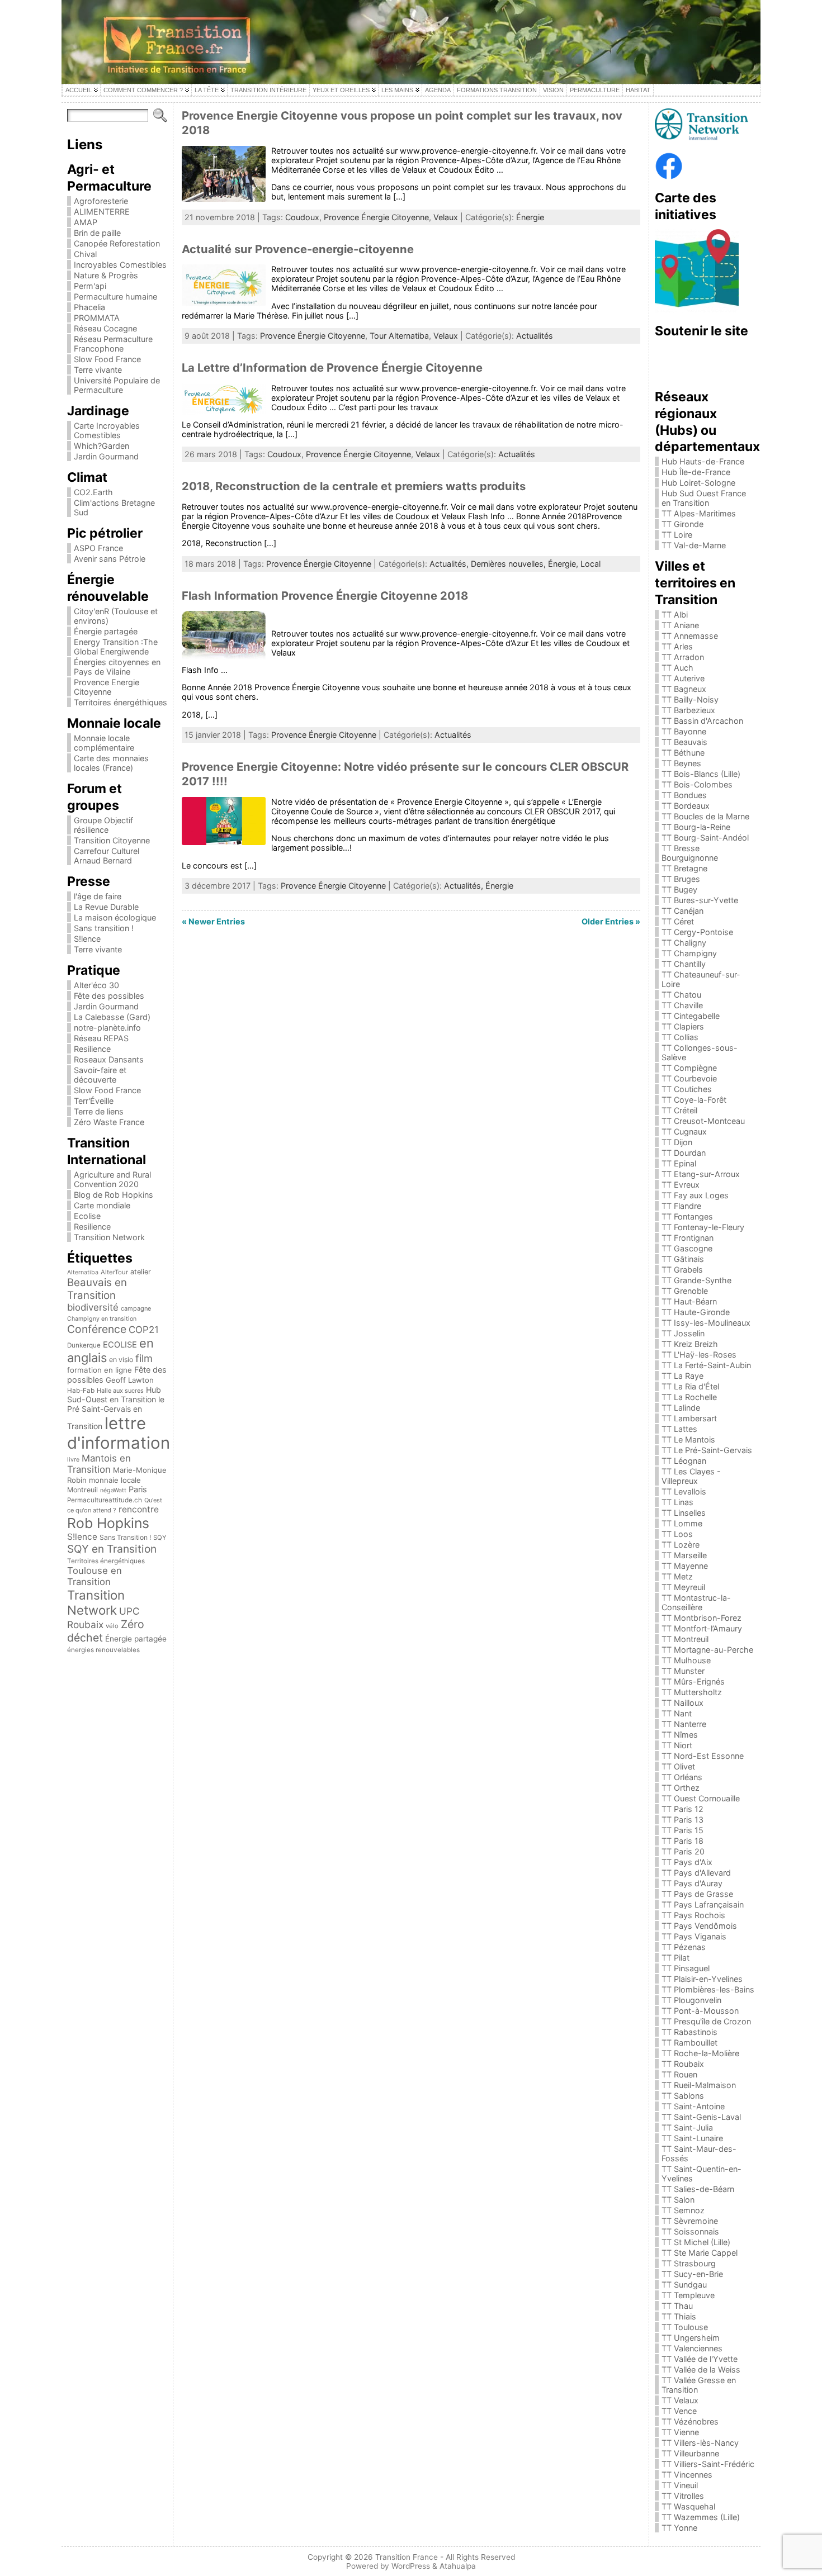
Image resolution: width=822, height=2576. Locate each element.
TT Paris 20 (683, 1851)
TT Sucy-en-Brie (692, 2274)
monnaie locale (115, 1480)
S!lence (87, 939)
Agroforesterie (101, 201)
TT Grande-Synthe (696, 1280)
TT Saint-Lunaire (692, 2138)
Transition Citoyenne (112, 840)
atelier (141, 1272)
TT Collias (680, 1037)
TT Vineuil (680, 2485)
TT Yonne (679, 2528)
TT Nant (677, 1713)
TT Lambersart (689, 1418)
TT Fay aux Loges (695, 1195)
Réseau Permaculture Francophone (113, 344)
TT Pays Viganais (694, 1936)
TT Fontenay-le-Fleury (703, 1227)
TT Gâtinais (683, 1259)
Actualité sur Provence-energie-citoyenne (298, 249)
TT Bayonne (684, 731)
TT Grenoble (685, 1291)
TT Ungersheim (691, 2338)
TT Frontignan (688, 1238)
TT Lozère (681, 1545)
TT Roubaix (683, 2064)
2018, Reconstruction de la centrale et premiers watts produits (354, 486)
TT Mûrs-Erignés (693, 1681)
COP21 (144, 1330)
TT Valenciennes (692, 2348)
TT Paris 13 (682, 1820)
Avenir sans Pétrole (110, 559)
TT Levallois (684, 1491)
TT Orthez (681, 1788)
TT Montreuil (685, 1639)
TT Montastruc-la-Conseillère (696, 1602)
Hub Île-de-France (696, 472)
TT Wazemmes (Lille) (701, 2517)
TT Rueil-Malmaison (699, 2085)
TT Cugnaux (684, 1132)
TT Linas (677, 1502)
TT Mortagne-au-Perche (707, 1650)
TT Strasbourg (689, 2263)
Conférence (97, 1329)
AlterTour (114, 1272)
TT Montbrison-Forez (701, 1618)
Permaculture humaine (115, 296)
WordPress (411, 2566)
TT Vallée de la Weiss (701, 2369)
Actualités (535, 336)
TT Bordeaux (686, 806)
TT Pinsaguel (686, 1968)
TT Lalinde (681, 1408)
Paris (138, 1489)
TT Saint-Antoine (693, 2106)
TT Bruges (681, 879)
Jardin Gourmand (106, 456)
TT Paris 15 (682, 1830)
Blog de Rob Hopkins (114, 1195)
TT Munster (683, 1671)
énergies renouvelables (103, 1650)
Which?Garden (101, 446)
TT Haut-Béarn (689, 1301)
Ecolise (87, 1216)
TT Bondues (684, 795)
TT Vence (679, 2411)
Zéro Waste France (109, 1122)
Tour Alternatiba (399, 336)
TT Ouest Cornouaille (701, 1798)
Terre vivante (98, 370)
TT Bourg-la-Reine (696, 827)
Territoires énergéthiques (121, 702)
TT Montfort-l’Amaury (702, 1628)
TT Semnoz (683, 2210)
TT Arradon (683, 657)
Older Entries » (611, 921)
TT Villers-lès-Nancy (700, 2443)
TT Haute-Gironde (696, 1312)
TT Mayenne (685, 1566)
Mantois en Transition (99, 1464)
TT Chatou (681, 995)
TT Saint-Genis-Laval (701, 2117)
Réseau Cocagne (105, 328)
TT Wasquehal (688, 2506)
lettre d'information (119, 1433)
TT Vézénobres (690, 2421)
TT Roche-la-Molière (700, 2053)
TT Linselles (684, 1513)
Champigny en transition (102, 1319)
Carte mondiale (102, 1205)
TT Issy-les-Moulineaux (706, 1323)
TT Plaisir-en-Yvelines (702, 1979)
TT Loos (677, 1534)
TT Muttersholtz (692, 1692)
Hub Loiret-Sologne (698, 483)
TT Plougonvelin (691, 2000)
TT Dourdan (684, 1153)
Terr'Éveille (94, 1101)
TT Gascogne (687, 1248)
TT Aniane (680, 625)
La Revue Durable (106, 907)
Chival (85, 254)
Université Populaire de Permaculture (117, 385)
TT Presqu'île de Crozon (706, 2021)
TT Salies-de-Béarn (698, 2189)
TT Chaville (682, 1005)
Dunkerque (84, 1345)
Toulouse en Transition (95, 1576)
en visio (121, 1360)
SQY (160, 1538)
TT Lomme (682, 1523)
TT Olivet (678, 1766)
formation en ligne (100, 1370)
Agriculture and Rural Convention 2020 (112, 1179)
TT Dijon (677, 1142)
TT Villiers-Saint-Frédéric (708, 2464)
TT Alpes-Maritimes (699, 513)
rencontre (139, 1509)
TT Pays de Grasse (697, 1894)
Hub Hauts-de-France (703, 461)
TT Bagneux (684, 689)
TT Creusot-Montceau (703, 1121)
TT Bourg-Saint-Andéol (705, 838)
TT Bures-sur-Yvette (700, 900)
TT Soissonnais (690, 2231)
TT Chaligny (684, 943)
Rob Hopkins (108, 1523)
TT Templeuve (688, 2295)
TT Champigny (689, 953)
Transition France (407, 2557)
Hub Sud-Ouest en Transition (114, 1394)
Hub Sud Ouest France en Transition (704, 498)
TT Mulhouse (686, 1660)
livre (73, 1460)
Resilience (92, 1049)
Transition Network (109, 1237)
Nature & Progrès (106, 275)
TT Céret (678, 921)
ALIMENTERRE (102, 212)
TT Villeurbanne (690, 2453)
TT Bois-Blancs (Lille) (701, 774)
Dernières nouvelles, (509, 564)
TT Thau (677, 2306)
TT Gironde (682, 524)
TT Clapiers (683, 1026)
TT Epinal (679, 1163)
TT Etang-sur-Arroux (701, 1174)
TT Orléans (682, 1777)
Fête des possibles (109, 996)
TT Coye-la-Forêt (694, 1100)
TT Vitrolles (683, 2496)
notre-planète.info (107, 1028)
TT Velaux (680, 2400)
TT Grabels (682, 1270)
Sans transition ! (104, 928)
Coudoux (302, 217)
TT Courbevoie (689, 1078)
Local (590, 564)
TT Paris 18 (682, 1841)
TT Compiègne (689, 1068)
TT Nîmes (680, 1735)
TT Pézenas (684, 1947)
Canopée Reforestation (117, 243)
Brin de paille (97, 233)
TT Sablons (683, 2096)
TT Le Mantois (688, 1439)
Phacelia (89, 307)
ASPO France (98, 548)
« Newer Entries (213, 921)
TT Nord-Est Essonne (703, 1756)
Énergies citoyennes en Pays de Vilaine (117, 667)
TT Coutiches (687, 1089)
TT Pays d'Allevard (696, 1873)
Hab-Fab (81, 1391)
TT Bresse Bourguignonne (690, 853)
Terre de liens (99, 1111)
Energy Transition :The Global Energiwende (116, 647)
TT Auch (677, 668)
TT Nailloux (682, 1703)
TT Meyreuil (683, 1587)
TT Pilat (675, 1958)
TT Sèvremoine (690, 2221)
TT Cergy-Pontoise (697, 932)
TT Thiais (679, 2316)
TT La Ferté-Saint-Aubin (706, 1365)
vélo (112, 1626)
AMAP (86, 222)
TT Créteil (679, 1110)
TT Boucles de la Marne (705, 816)
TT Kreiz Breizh (690, 1344)
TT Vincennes (687, 2475)
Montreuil (82, 1490)
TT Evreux (681, 1185)
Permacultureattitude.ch (105, 1500)
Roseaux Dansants (109, 1059)
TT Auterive (683, 678)
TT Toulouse (685, 2327)
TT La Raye (682, 1376)
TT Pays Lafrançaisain (703, 1904)
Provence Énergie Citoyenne (376, 217)
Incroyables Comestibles (120, 265)
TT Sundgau (684, 2285)
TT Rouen (679, 2074)
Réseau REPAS (101, 1038)
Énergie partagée (106, 631)
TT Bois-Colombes (697, 784)
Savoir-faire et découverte (100, 1075)
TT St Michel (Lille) (696, 2242)
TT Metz (677, 1576)
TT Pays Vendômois (699, 1926)
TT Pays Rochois (693, 1915)
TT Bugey (679, 889)
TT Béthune (683, 753)
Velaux (446, 217)
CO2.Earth (93, 492)
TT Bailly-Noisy (690, 699)
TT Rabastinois (689, 2032)
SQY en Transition (112, 1549)
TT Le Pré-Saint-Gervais (707, 1450)
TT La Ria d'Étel (690, 1386)
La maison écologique (115, 917)
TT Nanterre (684, 1724)
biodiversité (93, 1307)
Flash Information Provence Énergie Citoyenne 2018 (325, 596)
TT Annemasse (690, 636)
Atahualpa (458, 2566)
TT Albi (675, 615)
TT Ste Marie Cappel (700, 2253)
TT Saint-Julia (687, 2127)
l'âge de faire (98, 896)
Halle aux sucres (120, 1391)
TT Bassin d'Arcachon (702, 721)
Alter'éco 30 (96, 985)
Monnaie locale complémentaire (104, 743)
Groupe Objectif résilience (103, 825)
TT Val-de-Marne (694, 545)
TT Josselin (683, 1333)
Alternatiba (83, 1272)
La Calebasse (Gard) (112, 1017)
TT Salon (678, 2200)
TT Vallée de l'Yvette (700, 2359)
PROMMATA (97, 318)
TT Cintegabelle (691, 1016)
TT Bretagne (684, 868)
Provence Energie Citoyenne (107, 687)
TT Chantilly (684, 964)
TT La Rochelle (689, 1397)
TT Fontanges (687, 1216)
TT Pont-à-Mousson (700, 2011)
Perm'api (90, 286)
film (144, 1358)
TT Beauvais (684, 742)
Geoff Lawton (130, 1380)
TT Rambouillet (689, 2043)
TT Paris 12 (682, 1809)
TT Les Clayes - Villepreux (691, 1476)
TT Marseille (684, 1555)
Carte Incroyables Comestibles (107, 430)
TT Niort (677, 1745)
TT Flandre (681, 1206)
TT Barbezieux (688, 710)
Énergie (530, 217)
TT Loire (677, 535)
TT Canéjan (682, 911)
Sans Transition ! (125, 1537)
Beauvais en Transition (97, 1289)
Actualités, (450, 564)
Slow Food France (107, 359)
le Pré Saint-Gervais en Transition (116, 1413)
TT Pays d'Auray (692, 1883)
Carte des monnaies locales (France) (111, 763)
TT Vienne (680, 2432)
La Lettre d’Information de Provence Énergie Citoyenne (332, 367)
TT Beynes (681, 763)
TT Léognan (684, 1461)
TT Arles (677, 646)
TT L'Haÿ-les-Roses (699, 1355)
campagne (136, 1308)
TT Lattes (679, 1429)
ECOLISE (120, 1345)
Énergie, (564, 564)
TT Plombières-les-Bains (708, 1989)
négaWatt (113, 1490)
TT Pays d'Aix (687, 1862)
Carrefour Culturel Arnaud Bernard (107, 856)
